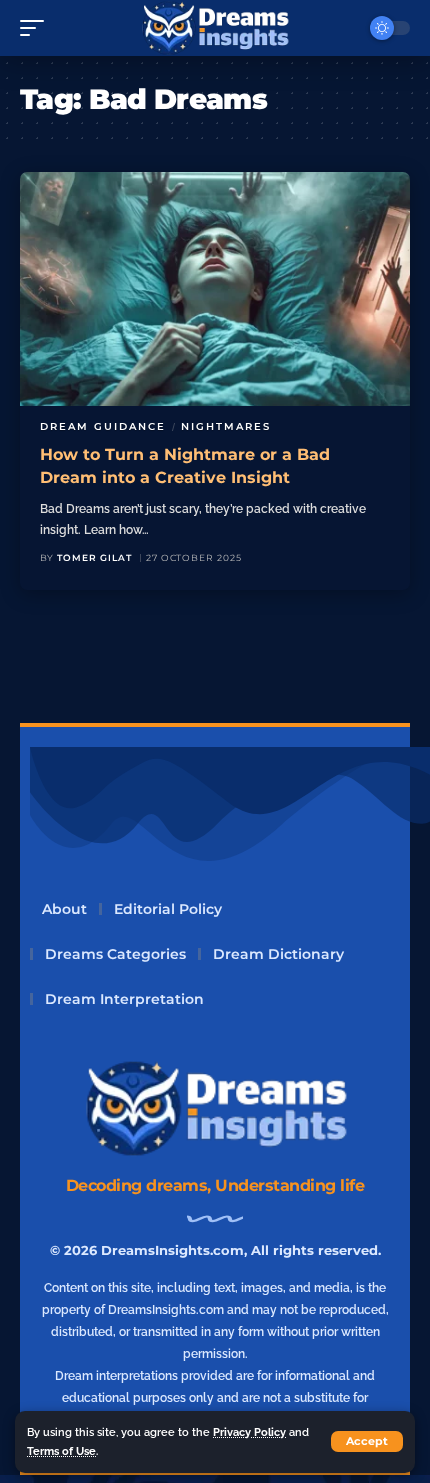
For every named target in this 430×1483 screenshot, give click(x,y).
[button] (367, 1441)
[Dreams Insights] (215, 28)
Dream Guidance (103, 426)
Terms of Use (61, 1451)
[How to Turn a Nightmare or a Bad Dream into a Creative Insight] (215, 289)
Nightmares (226, 426)
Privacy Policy (249, 1432)
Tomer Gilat (94, 557)
